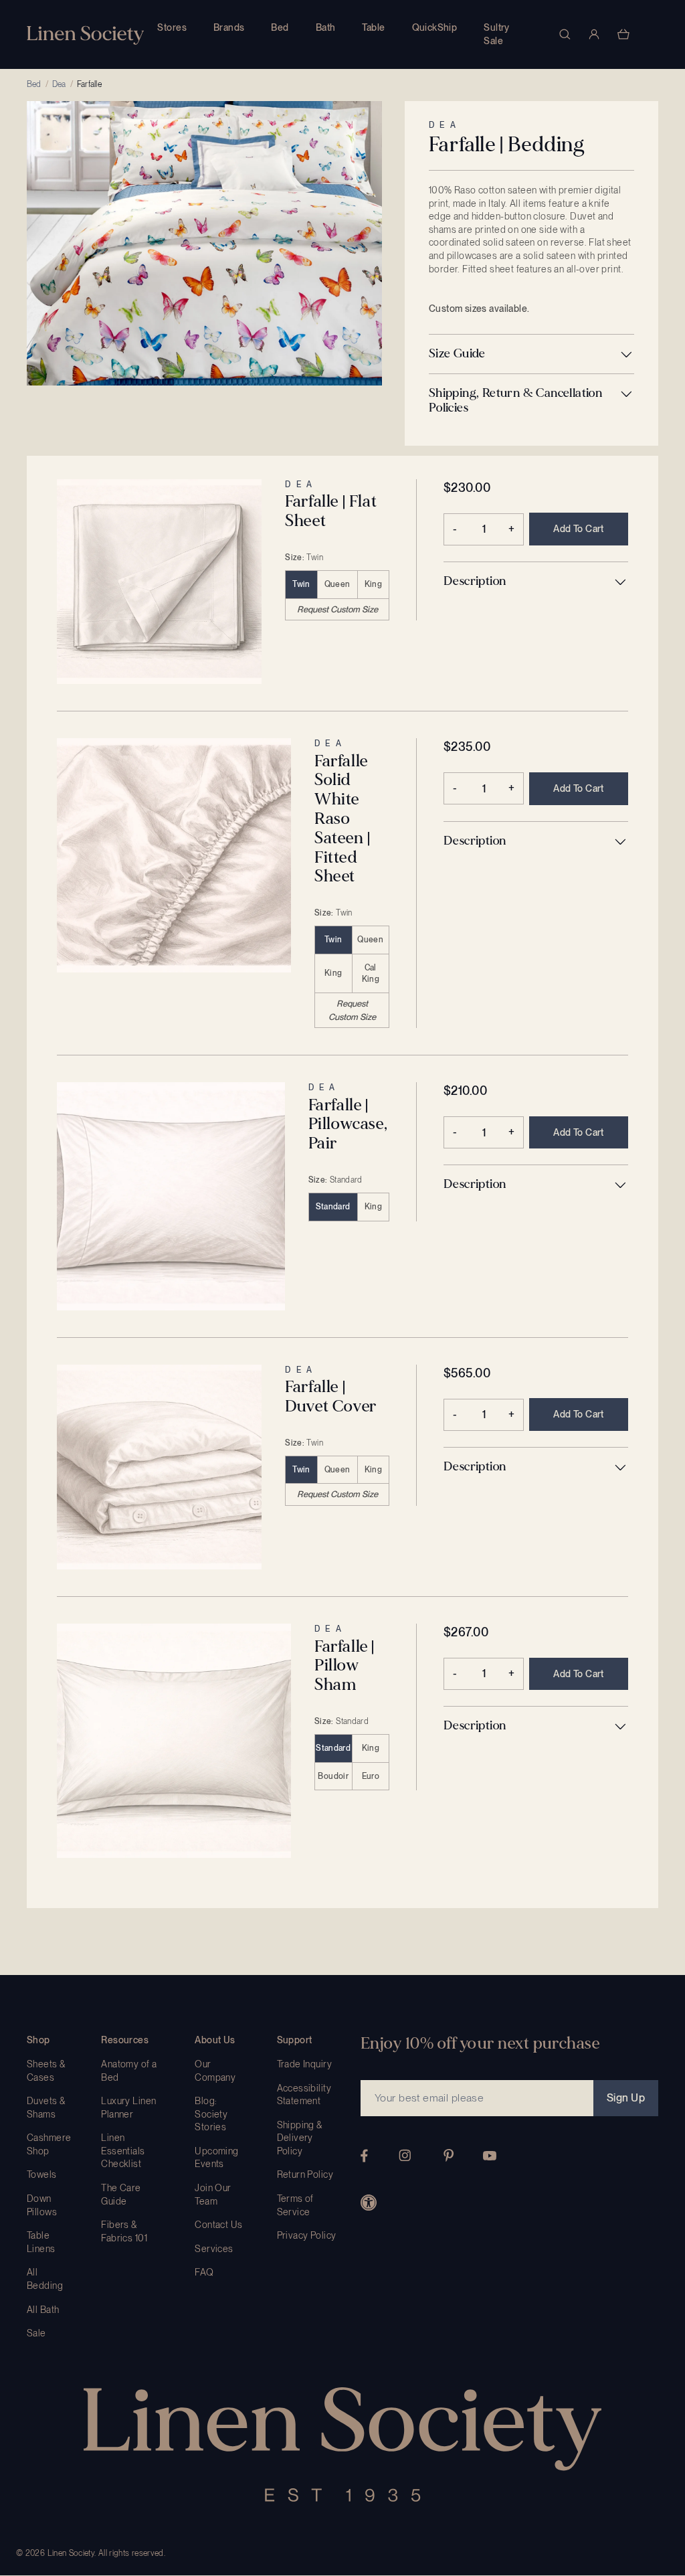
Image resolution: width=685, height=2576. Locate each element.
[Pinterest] (449, 2155)
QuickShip (435, 27)
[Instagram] (405, 2155)
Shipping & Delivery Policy (300, 2138)
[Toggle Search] (565, 34)
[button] (531, 354)
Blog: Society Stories (211, 2114)
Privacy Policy (307, 2235)
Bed (280, 27)
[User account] (594, 34)
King (373, 584)
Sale (36, 2333)
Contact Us (218, 2225)
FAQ (204, 2272)
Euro (371, 1776)
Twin (301, 584)
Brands (229, 27)
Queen (337, 584)
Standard (333, 1207)
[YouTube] (490, 2156)
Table (373, 27)
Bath (326, 27)
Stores (172, 27)
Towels (42, 2174)
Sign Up (626, 2098)
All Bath (43, 2310)
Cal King (371, 973)
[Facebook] (364, 2156)
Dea (59, 84)
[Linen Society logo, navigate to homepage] (85, 35)
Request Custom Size (337, 609)
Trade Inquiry (304, 2064)
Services (214, 2249)
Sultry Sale (497, 34)
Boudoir (333, 1776)
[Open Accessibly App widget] (369, 2203)
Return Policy (305, 2174)
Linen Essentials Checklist (123, 2151)
